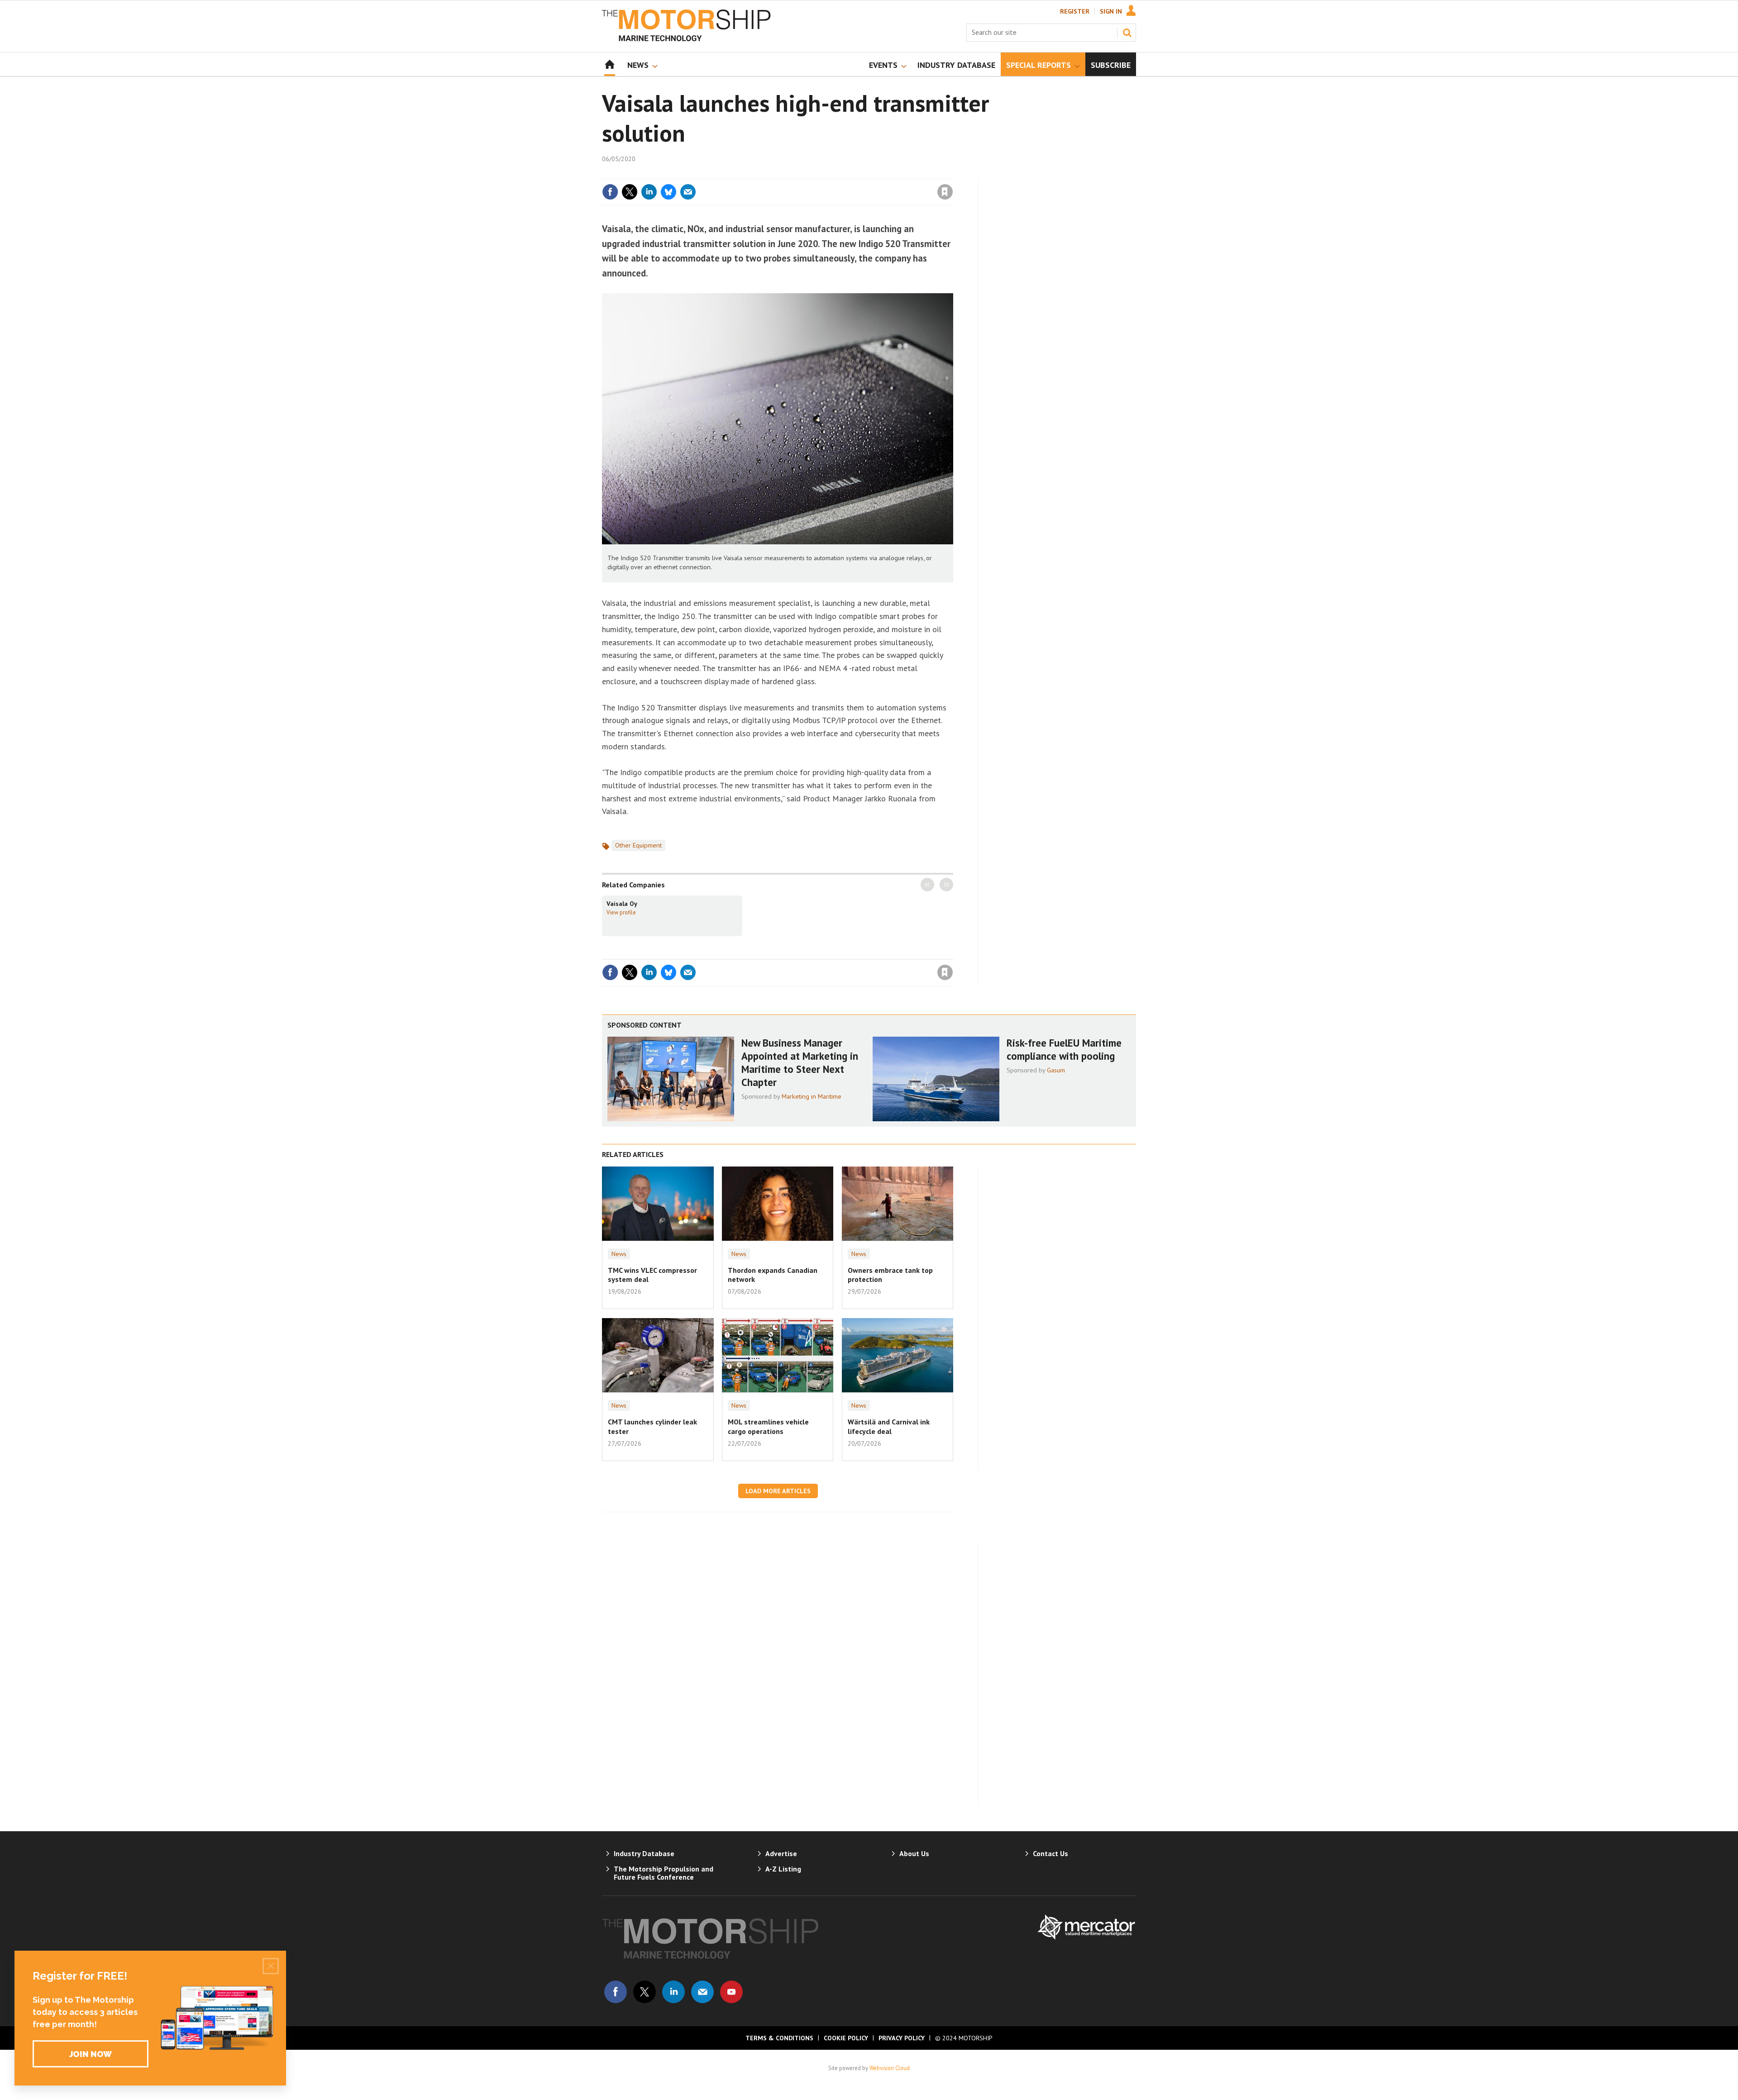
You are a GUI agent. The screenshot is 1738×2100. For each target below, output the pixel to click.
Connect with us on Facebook (616, 1992)
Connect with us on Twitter (645, 1992)
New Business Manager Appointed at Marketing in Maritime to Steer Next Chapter (800, 1062)
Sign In (1111, 11)
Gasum (1056, 1070)
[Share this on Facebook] (610, 192)
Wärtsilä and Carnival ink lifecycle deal (889, 1426)
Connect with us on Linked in (673, 1992)
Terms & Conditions (779, 2038)
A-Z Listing (783, 1869)
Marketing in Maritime (812, 1096)
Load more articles (778, 1491)
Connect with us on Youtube (731, 1992)
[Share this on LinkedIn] (649, 192)
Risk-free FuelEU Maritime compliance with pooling (1064, 1049)
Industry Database (644, 1853)
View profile (621, 912)
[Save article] (945, 192)
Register (1075, 11)
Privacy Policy (902, 2038)
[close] (953, 173)
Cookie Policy (846, 2038)
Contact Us (1050, 1853)
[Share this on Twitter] (630, 192)
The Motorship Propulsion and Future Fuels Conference (664, 1873)
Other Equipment (638, 845)
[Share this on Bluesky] (668, 192)
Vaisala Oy (622, 904)
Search (1127, 33)
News (619, 1254)
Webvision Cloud (890, 2068)
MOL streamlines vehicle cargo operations (768, 1426)
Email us (702, 1992)
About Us (914, 1853)
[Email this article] (688, 192)
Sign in (839, 173)
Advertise (781, 1853)
